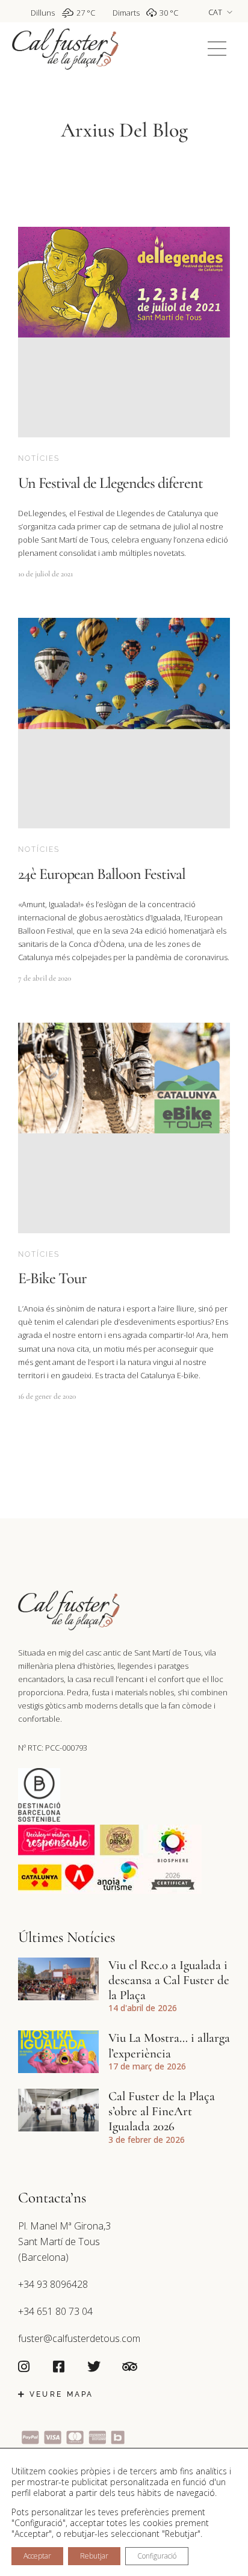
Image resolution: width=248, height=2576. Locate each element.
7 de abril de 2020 (45, 978)
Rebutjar (94, 2556)
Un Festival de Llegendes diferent (110, 483)
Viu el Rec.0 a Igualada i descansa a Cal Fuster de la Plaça (169, 1980)
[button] (217, 49)
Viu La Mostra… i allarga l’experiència (169, 2045)
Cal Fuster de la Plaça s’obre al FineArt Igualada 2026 (162, 2111)
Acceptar (37, 2556)
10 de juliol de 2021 (45, 574)
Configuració (157, 2556)
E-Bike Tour (52, 1278)
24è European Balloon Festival (102, 874)
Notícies (39, 458)
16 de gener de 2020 (47, 1396)
